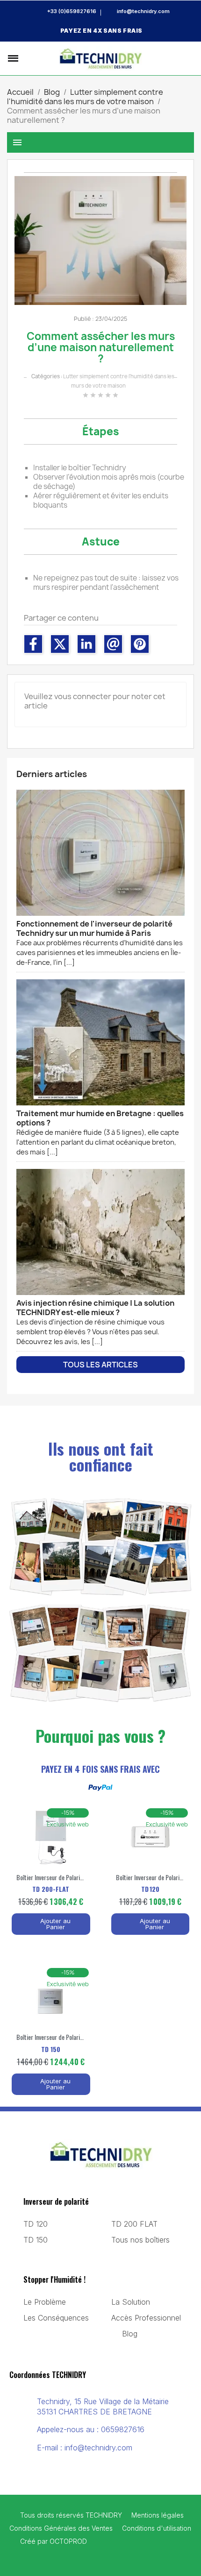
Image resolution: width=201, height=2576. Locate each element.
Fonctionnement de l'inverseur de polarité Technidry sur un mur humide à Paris (100, 943)
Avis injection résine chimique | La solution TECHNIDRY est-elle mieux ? (95, 1322)
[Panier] (189, 58)
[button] (29, 58)
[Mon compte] (174, 58)
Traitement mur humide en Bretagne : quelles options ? (100, 1132)
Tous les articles (100, 1365)
